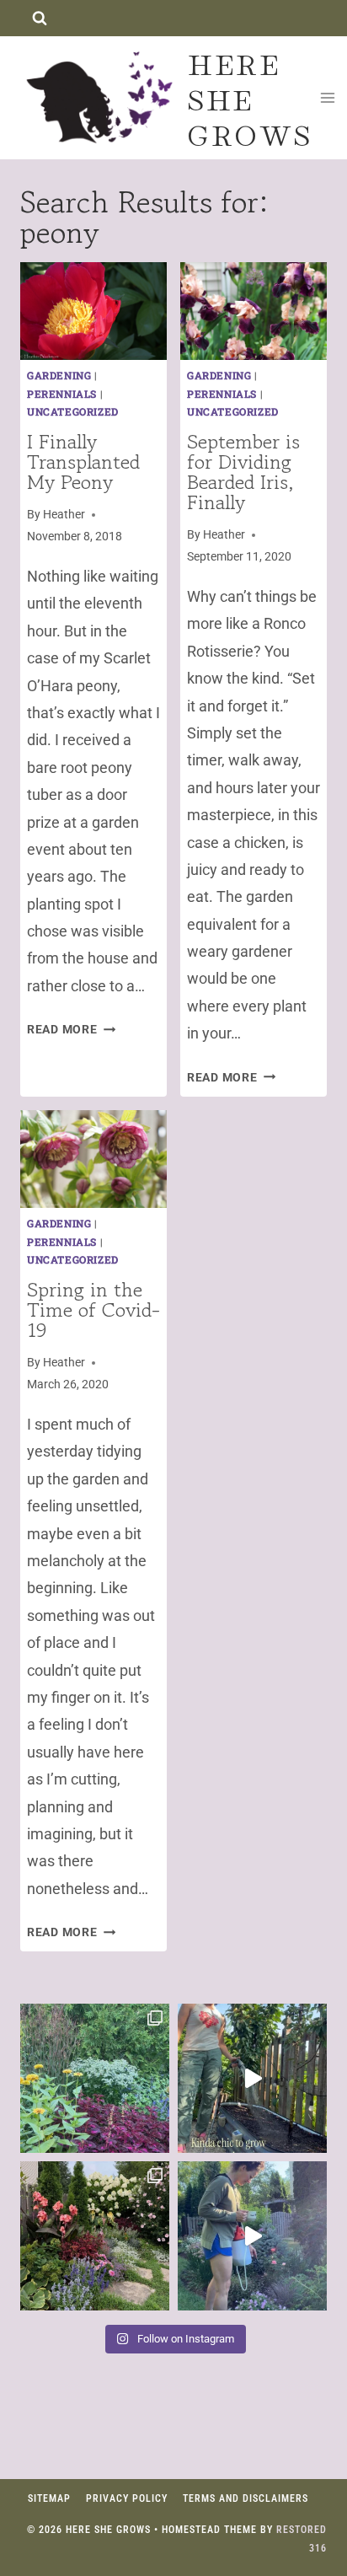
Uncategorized (73, 411)
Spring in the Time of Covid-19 (93, 1309)
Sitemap (49, 2498)
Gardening (59, 375)
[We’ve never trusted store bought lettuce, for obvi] (252, 2078)
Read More (71, 1030)
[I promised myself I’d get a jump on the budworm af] (252, 2236)
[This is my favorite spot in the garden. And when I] (95, 2236)
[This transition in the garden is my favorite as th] (95, 2078)
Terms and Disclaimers (246, 2498)
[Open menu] (328, 97)
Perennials (62, 394)
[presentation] (93, 311)
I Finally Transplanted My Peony (83, 462)
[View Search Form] (39, 18)
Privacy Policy (127, 2498)
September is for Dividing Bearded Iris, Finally (243, 472)
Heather (64, 515)
